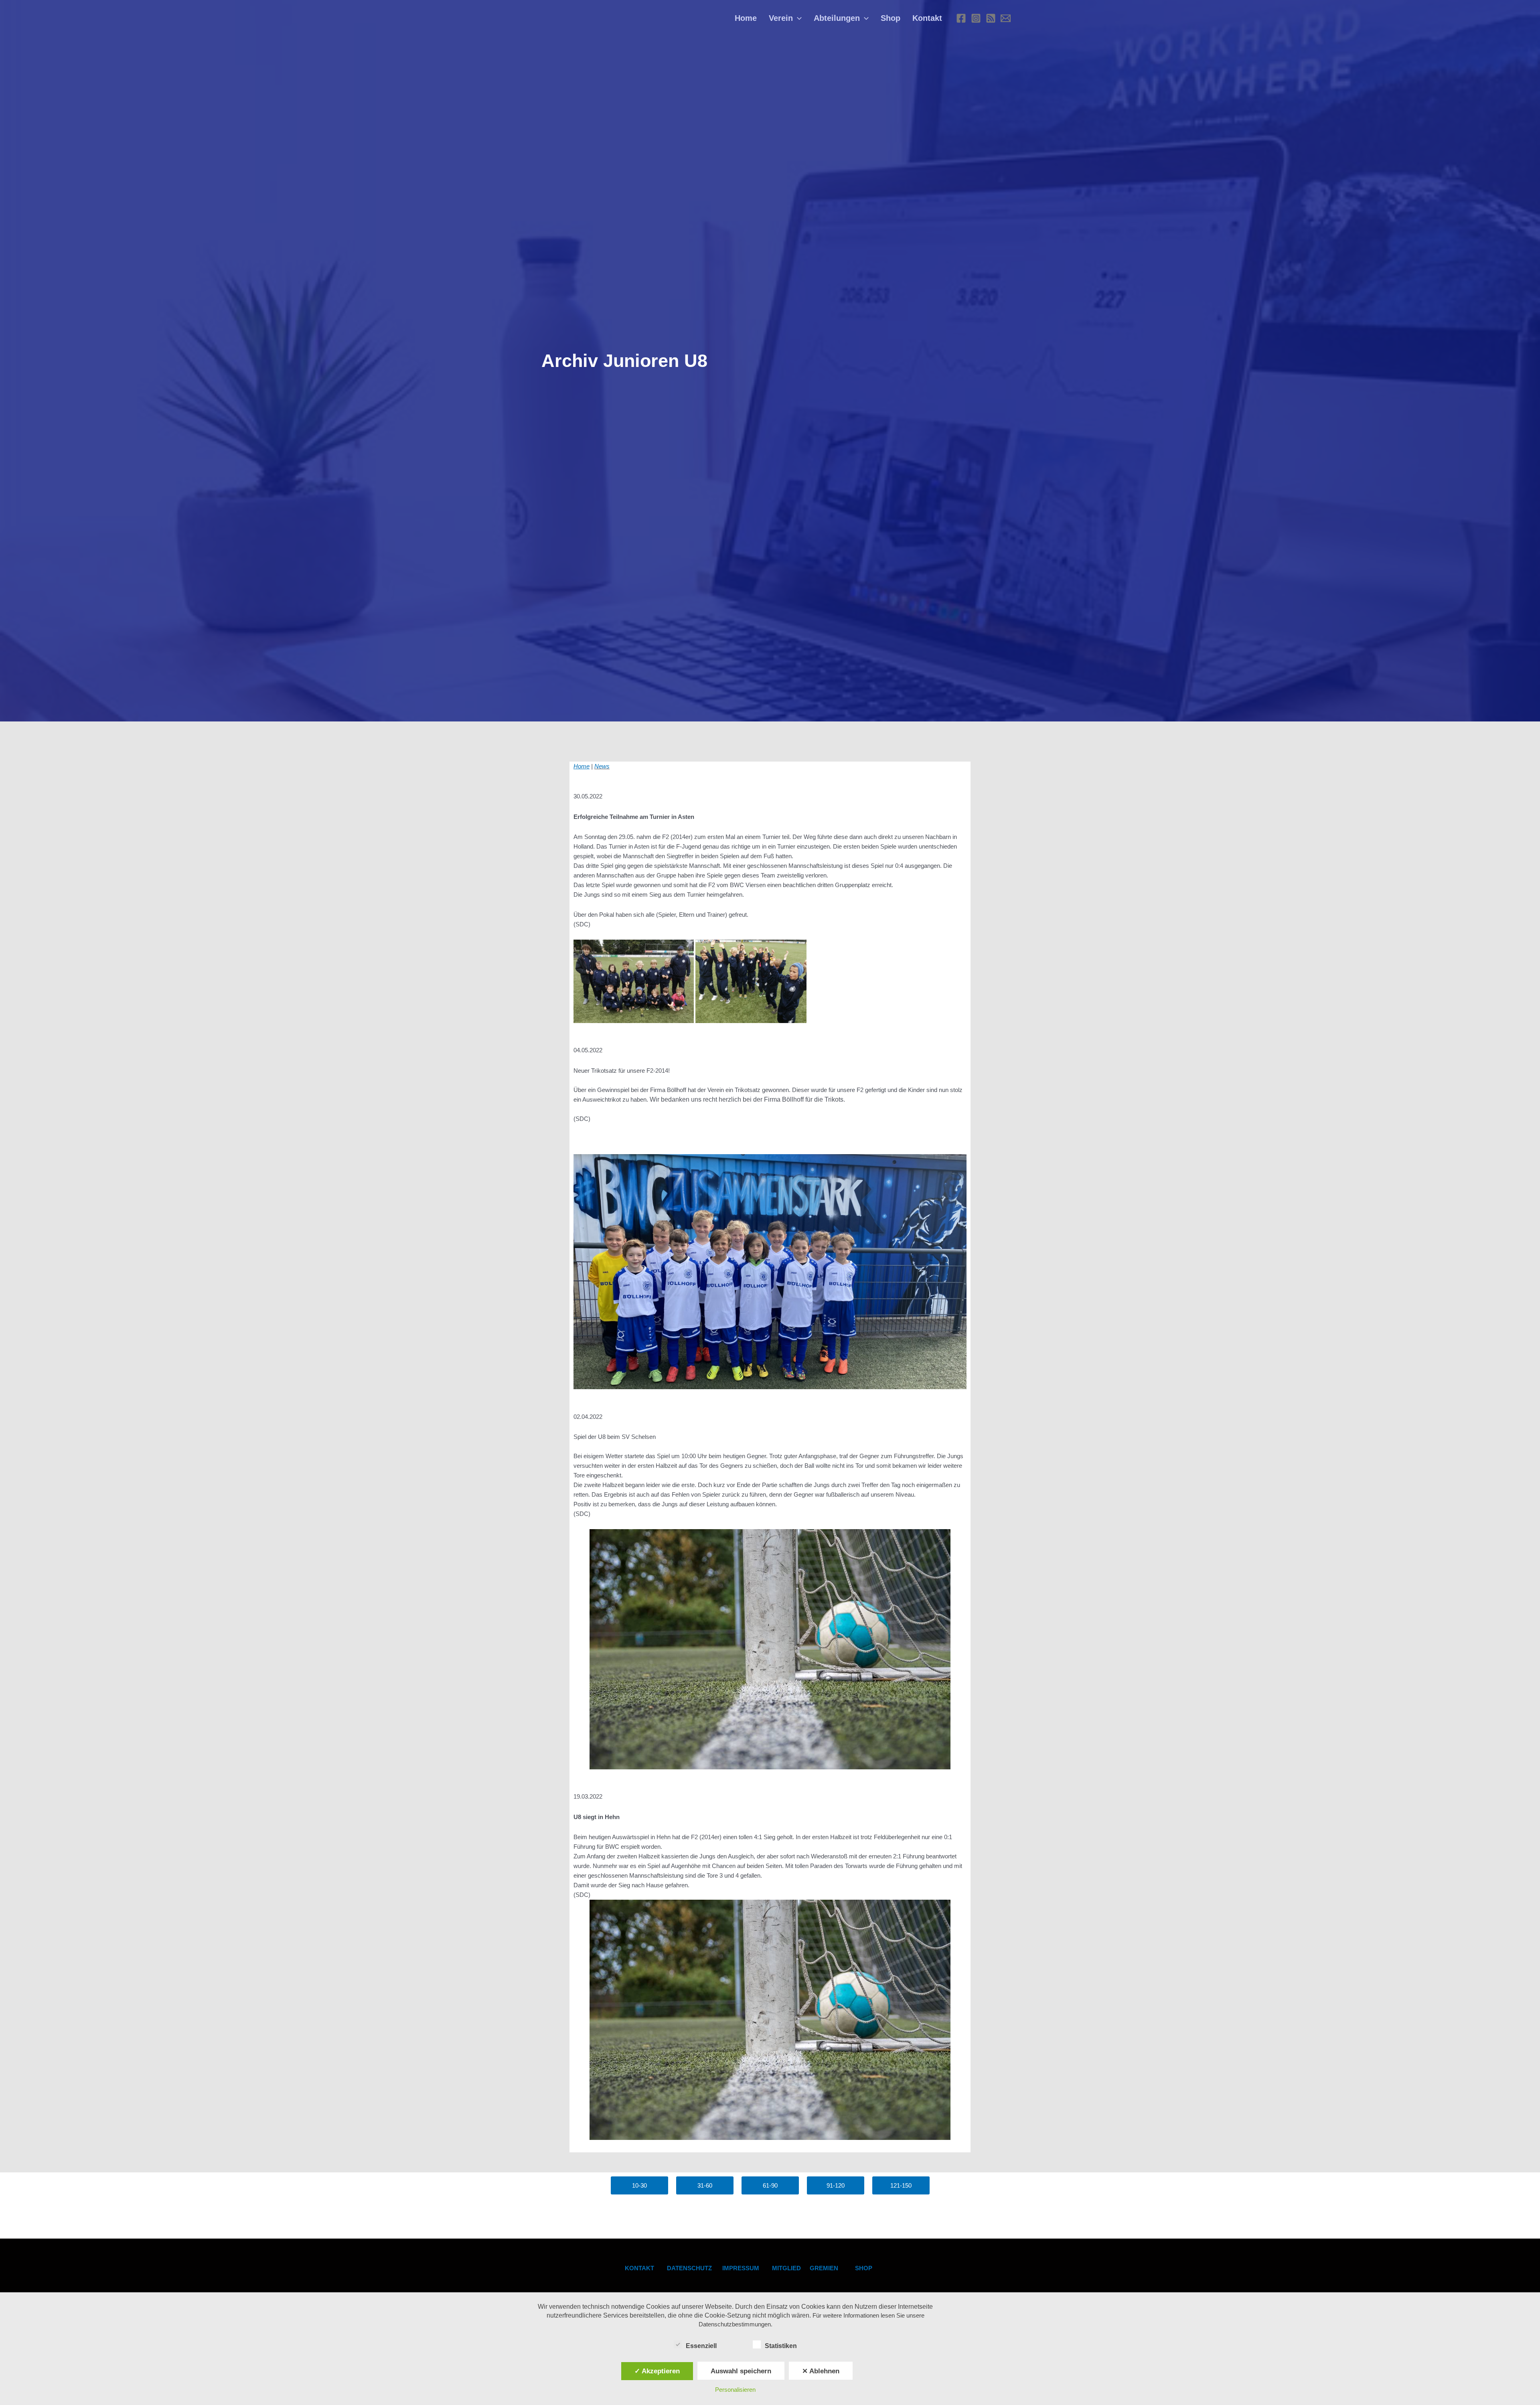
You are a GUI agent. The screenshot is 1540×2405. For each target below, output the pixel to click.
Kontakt (927, 18)
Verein (781, 18)
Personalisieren (735, 2390)
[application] (797, 18)
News (602, 766)
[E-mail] (1006, 18)
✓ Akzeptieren (657, 2371)
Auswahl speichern (741, 2371)
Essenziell (701, 2346)
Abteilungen (837, 18)
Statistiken (781, 2346)
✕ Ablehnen (821, 2371)
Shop (891, 18)
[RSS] (991, 18)
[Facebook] (961, 18)
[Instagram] (976, 18)
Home (746, 18)
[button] (639, 2185)
